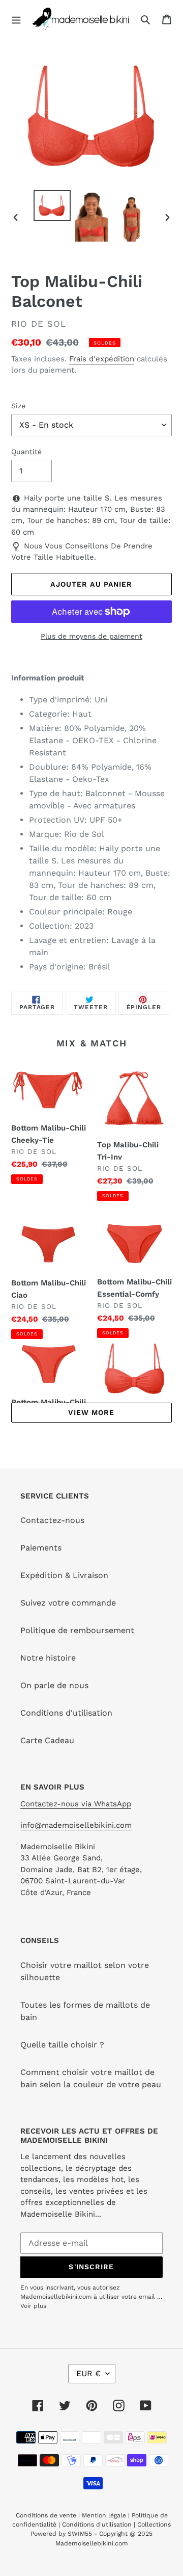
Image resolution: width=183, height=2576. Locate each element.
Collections (154, 2525)
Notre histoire (48, 1658)
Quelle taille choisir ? (62, 2045)
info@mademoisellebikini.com (76, 1825)
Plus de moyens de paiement (91, 636)
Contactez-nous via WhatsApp (76, 1804)
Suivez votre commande (68, 1603)
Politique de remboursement (77, 1630)
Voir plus (33, 2306)
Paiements (41, 1548)
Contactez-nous (52, 1520)
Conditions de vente (47, 2515)
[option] (52, 206)
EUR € (88, 2373)
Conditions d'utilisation (66, 1713)
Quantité (26, 452)
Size (18, 406)
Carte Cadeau (47, 1740)
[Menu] (16, 19)
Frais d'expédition (102, 359)
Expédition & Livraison (64, 1575)
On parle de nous (54, 1685)
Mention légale (104, 2515)
